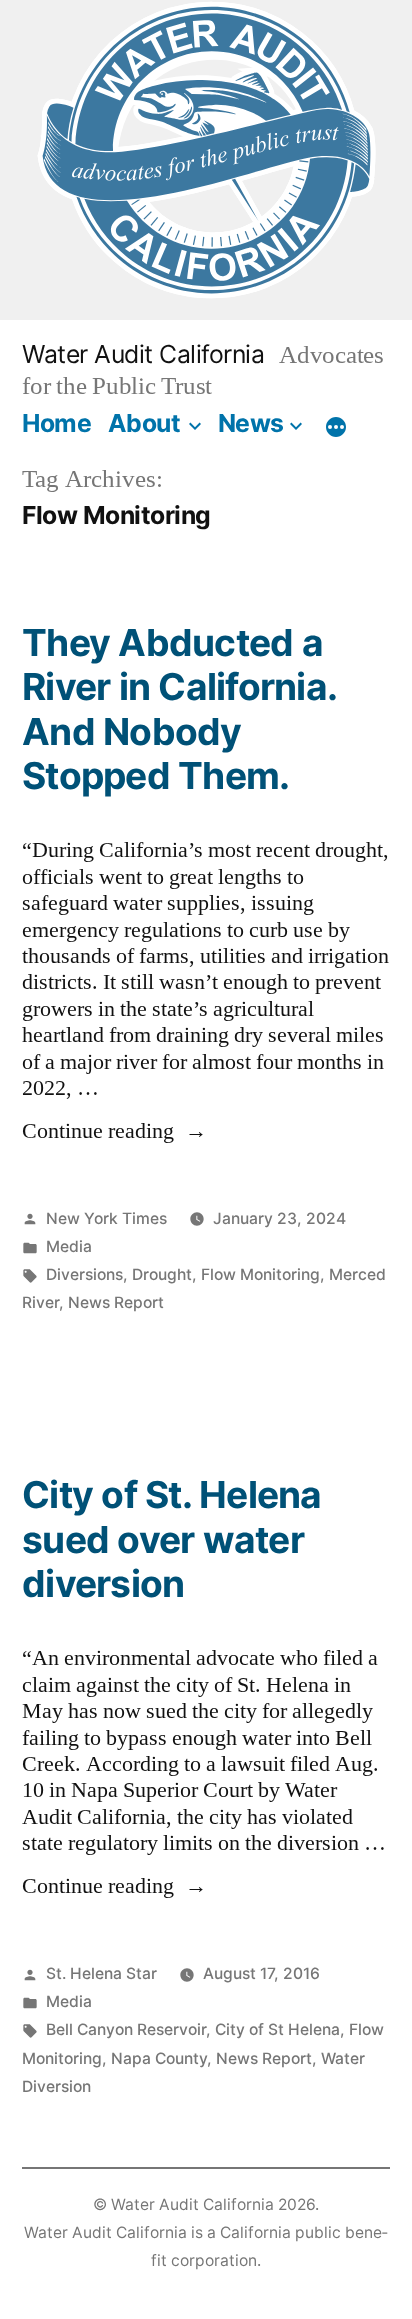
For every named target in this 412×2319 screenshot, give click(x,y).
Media (69, 1246)
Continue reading (114, 1131)
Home (56, 423)
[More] (336, 427)
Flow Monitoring (260, 1274)
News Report (116, 1302)
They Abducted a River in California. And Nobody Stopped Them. (179, 709)
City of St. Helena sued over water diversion (172, 1539)
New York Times (106, 1218)
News (251, 423)
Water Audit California (143, 354)
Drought (162, 1274)
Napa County (159, 2058)
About (144, 423)
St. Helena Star (101, 1973)
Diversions (84, 1274)
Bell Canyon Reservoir (126, 2029)
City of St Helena (277, 2029)
